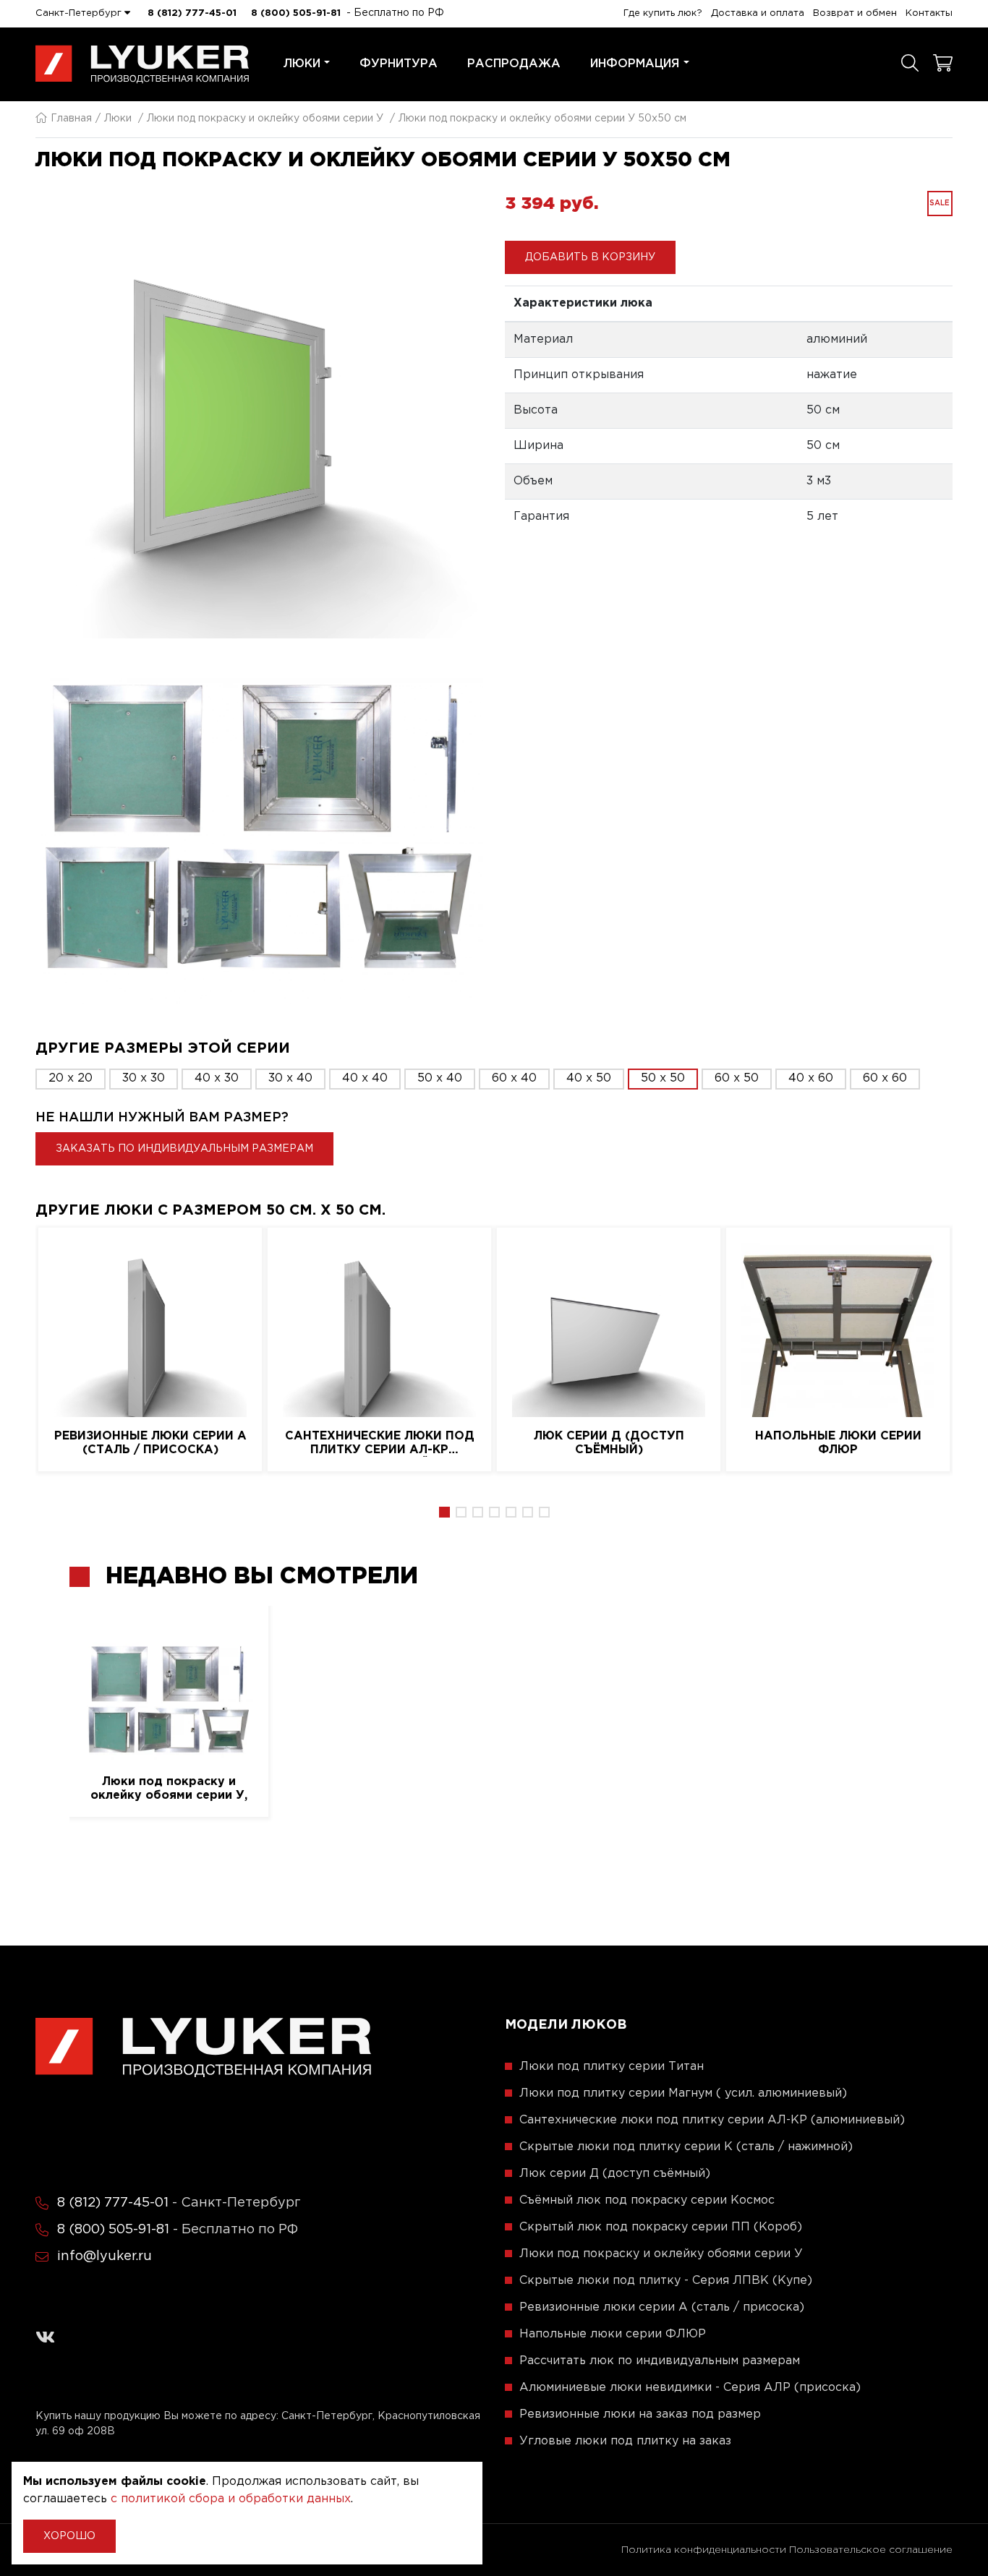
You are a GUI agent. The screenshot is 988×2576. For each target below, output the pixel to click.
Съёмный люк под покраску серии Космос (647, 2200)
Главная (71, 119)
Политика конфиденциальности (704, 2550)
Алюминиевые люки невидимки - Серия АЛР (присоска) (690, 2388)
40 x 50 (589, 1078)
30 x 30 (144, 1078)
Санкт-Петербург (80, 13)
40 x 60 (811, 1078)
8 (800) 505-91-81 (296, 13)
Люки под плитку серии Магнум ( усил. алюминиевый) (683, 2093)
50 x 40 (440, 1078)
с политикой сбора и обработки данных (231, 2499)
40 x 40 (365, 1078)
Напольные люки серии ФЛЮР (838, 1443)
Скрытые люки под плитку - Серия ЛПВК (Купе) (666, 2281)
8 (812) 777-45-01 (192, 13)
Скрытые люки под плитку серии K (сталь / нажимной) (686, 2147)
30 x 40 (290, 1078)
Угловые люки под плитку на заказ (625, 2441)
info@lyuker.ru (105, 2256)
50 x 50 (663, 1078)
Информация (635, 64)
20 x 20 (71, 1078)
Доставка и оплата (758, 13)
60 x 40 (514, 1078)
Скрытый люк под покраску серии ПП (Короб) (661, 2227)
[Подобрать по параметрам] (910, 64)
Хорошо (69, 2536)
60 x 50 (737, 1078)
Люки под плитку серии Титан (612, 2067)
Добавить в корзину (590, 257)
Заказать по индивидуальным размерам (184, 1149)
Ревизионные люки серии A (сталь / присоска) (150, 1443)
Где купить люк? (663, 13)
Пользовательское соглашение (871, 2550)
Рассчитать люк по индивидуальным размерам (660, 2361)
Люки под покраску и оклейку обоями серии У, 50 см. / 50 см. (169, 1789)
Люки (302, 64)
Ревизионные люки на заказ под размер (640, 2414)
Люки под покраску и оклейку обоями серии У (265, 119)
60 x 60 (885, 1078)
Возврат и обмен (855, 13)
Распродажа (514, 64)
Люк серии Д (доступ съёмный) (609, 1443)
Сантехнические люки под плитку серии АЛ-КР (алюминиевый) (380, 1444)
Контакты (929, 13)
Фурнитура (399, 64)
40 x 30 (217, 1078)
